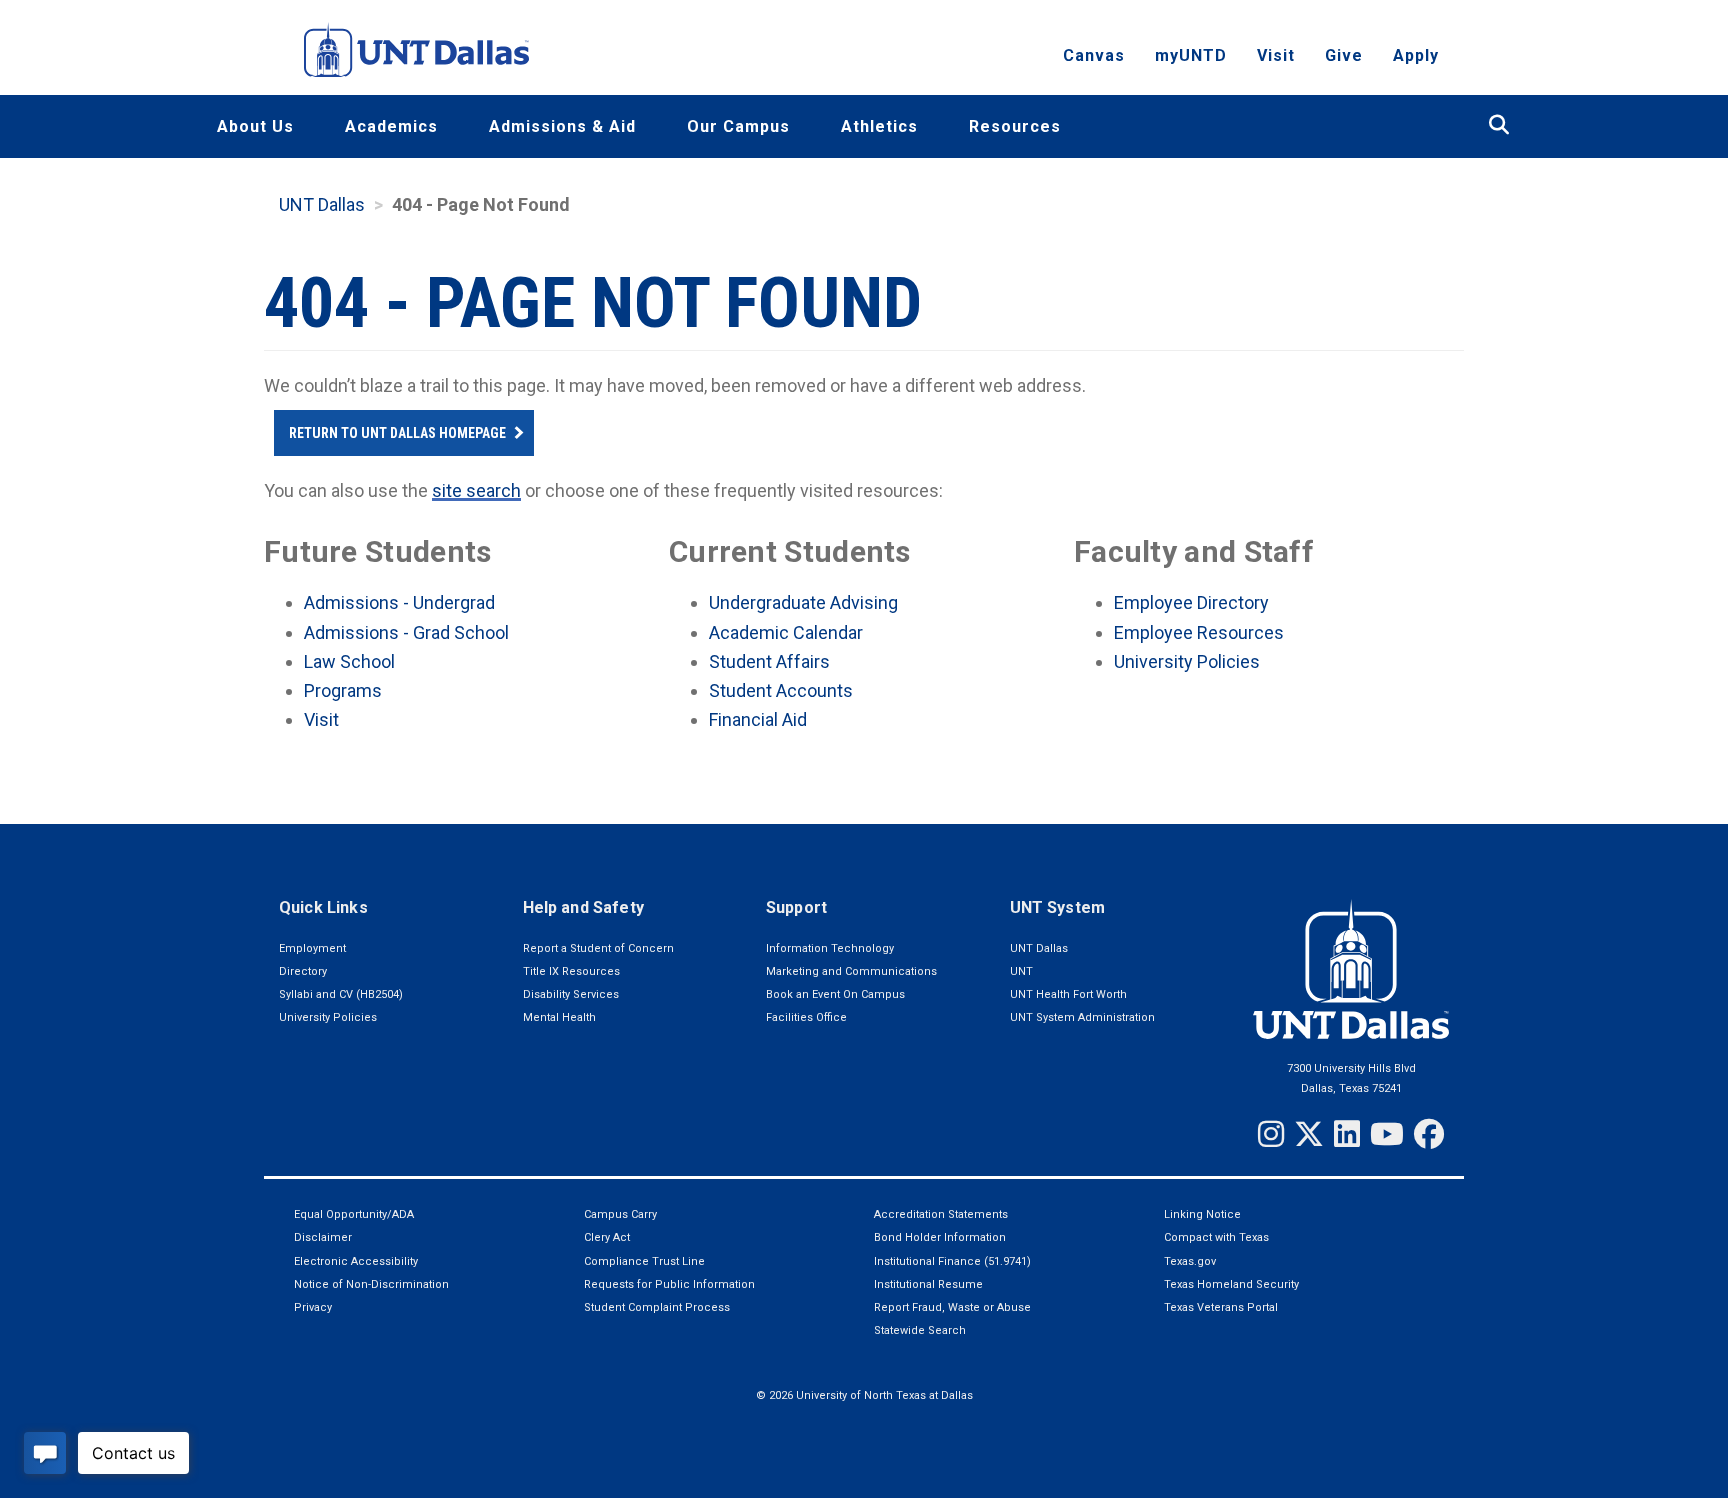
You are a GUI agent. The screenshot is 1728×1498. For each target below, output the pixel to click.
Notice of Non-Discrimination (371, 1284)
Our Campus (738, 126)
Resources (1015, 126)
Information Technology (830, 948)
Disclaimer (323, 1237)
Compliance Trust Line (644, 1261)
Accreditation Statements (941, 1214)
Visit (1276, 55)
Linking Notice (1202, 1214)
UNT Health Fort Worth (1068, 994)
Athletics (879, 126)
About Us (255, 126)
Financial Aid (758, 719)
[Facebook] (1429, 1134)
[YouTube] (1387, 1134)
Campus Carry (620, 1214)
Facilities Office (806, 1017)
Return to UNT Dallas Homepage (397, 433)
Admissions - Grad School (406, 632)
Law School (349, 661)
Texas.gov (1190, 1261)
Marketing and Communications (851, 971)
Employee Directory (1191, 602)
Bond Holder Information (940, 1237)
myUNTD (1191, 55)
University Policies (1187, 661)
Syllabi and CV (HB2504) (341, 994)
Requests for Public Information (669, 1284)
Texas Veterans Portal (1221, 1307)
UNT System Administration (1082, 1017)
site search (476, 490)
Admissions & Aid (562, 126)
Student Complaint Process (657, 1307)
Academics (391, 126)
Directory (303, 971)
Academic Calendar (786, 632)
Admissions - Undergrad (399, 602)
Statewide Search (920, 1330)
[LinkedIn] (1347, 1134)
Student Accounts (781, 690)
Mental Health (559, 1017)
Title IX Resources (571, 971)
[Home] (416, 49)
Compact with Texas (1216, 1237)
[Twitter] (1309, 1134)
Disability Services (571, 994)
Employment (312, 948)
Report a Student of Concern (598, 948)
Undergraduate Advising (803, 602)
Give (1344, 55)
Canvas (1094, 55)
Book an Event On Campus (835, 994)
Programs (343, 690)
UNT (1021, 971)
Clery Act (607, 1237)
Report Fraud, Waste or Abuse (952, 1307)
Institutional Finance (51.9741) (952, 1261)
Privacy (313, 1307)
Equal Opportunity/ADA (354, 1214)
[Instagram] (1271, 1134)
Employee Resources (1199, 632)
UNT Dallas (322, 204)
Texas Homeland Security (1231, 1284)
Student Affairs (769, 661)
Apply (1416, 55)
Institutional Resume (928, 1284)
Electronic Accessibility (356, 1261)
